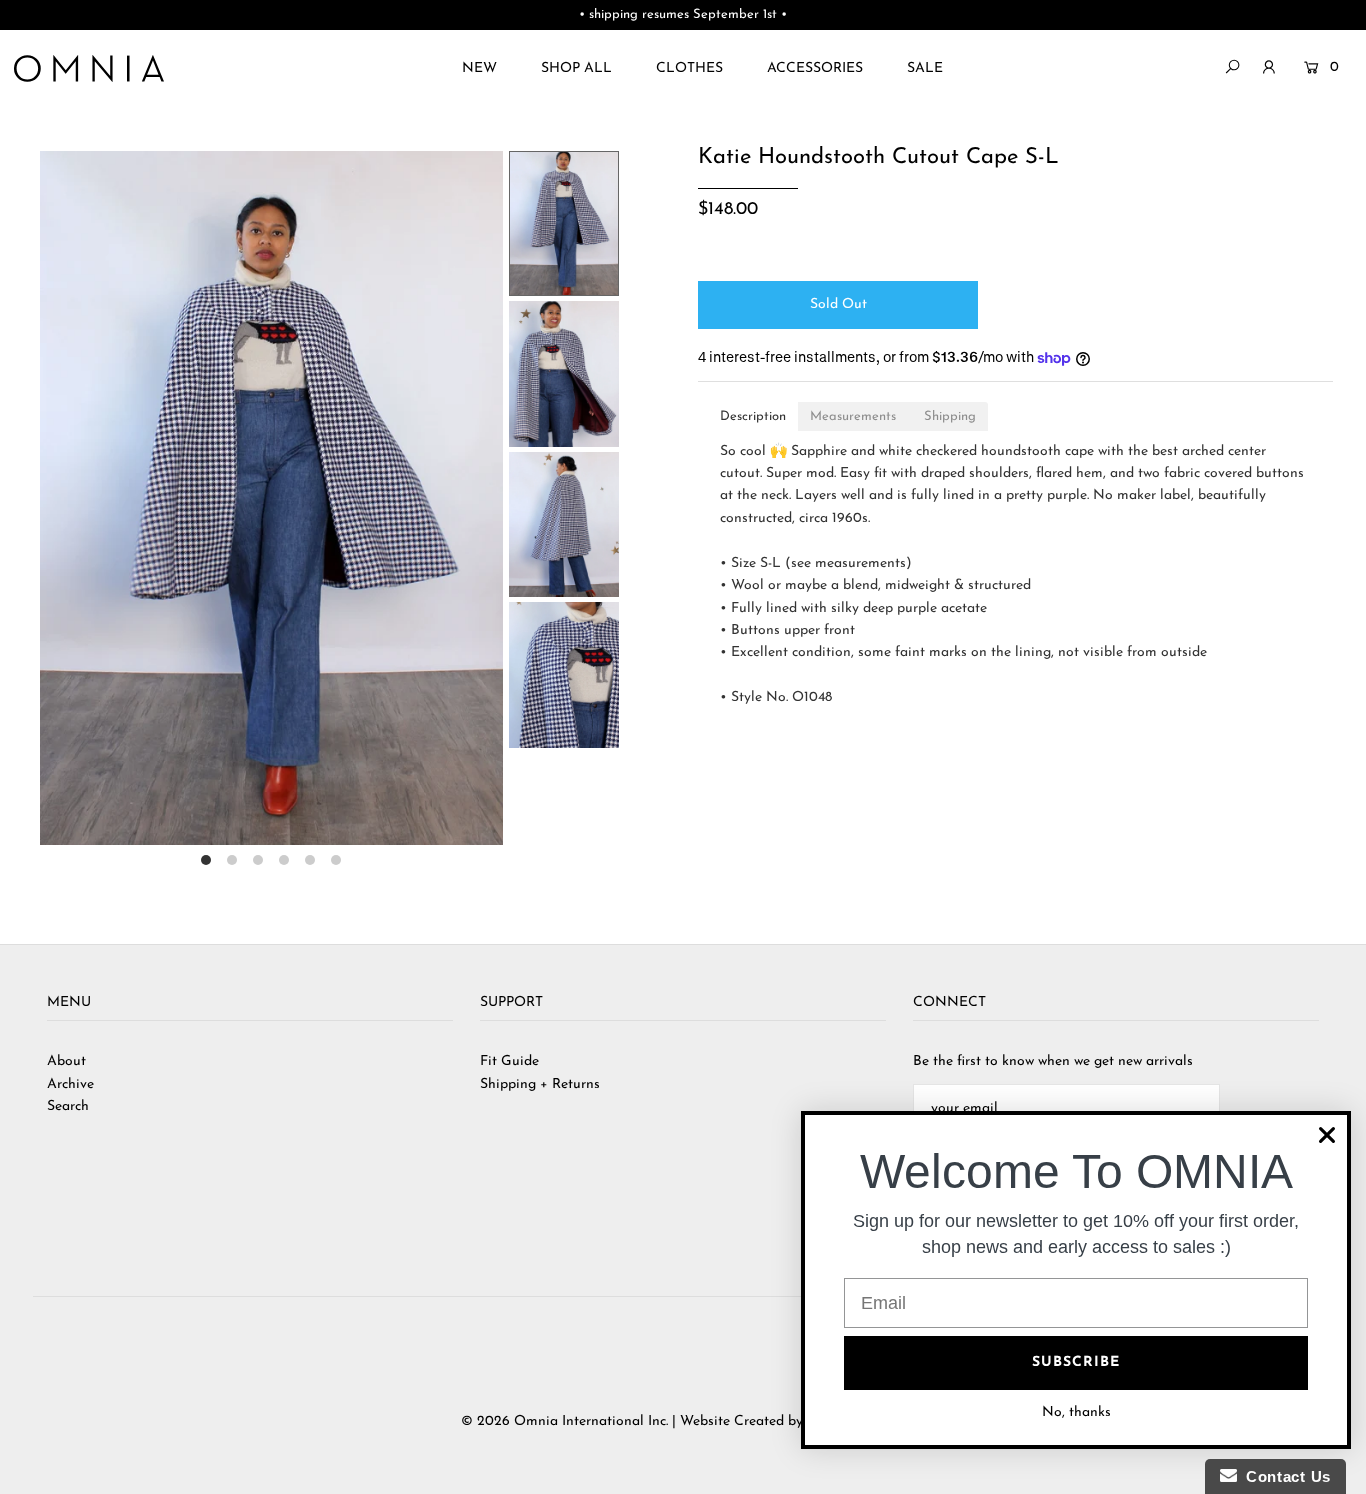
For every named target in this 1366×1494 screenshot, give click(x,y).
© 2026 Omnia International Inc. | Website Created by (634, 1421)
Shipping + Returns (540, 1084)
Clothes (689, 68)
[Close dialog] (1327, 1135)
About (66, 1061)
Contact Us (1284, 1476)
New (479, 68)
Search (68, 1106)
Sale (925, 68)
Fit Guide (509, 1061)
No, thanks (1076, 1412)
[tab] (753, 416)
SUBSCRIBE (1076, 1362)
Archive (70, 1084)
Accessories (815, 68)
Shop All (576, 68)
